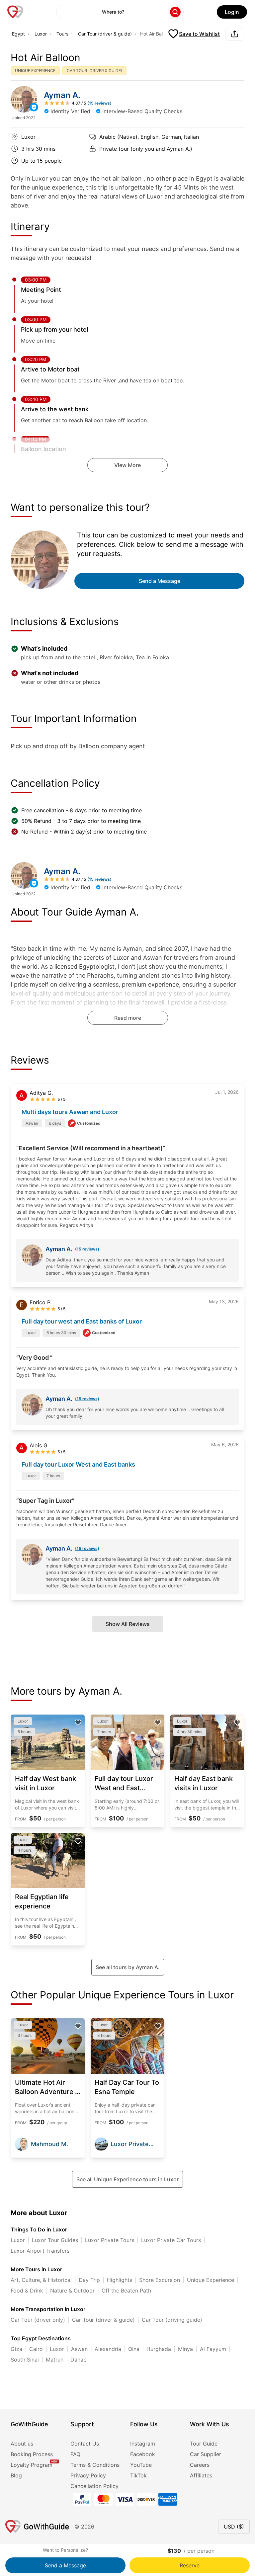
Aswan (79, 2349)
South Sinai (25, 2360)
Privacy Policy (88, 2475)
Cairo (36, 2349)
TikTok (138, 2475)
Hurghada (159, 2349)
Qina (134, 2349)
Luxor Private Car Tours (171, 2240)
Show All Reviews (128, 1624)
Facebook (143, 2454)
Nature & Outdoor (72, 2291)
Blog (16, 2475)
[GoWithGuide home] (15, 12)
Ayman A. (62, 95)
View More (127, 465)
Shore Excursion (160, 2280)
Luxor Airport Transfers (40, 2251)
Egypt (18, 34)
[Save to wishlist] (78, 1723)
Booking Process (32, 2454)
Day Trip (89, 2280)
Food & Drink (27, 2291)
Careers (200, 2465)
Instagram (143, 2444)
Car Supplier (206, 2454)
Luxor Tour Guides (55, 2240)
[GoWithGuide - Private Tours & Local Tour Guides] (24, 99)
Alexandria (108, 2349)
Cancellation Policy (94, 2486)
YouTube (141, 2465)
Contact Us (85, 2444)
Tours (62, 34)
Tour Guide (204, 2444)
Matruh (55, 2360)
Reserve (190, 2565)
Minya (185, 2349)
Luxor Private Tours (110, 2240)
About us (22, 2444)
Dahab (79, 2360)
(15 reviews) (87, 1249)
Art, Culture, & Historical (41, 2280)
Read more (128, 1018)
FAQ (75, 2454)
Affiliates (201, 2475)
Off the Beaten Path (126, 2291)
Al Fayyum (213, 2349)
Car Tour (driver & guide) (105, 34)
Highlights (120, 2280)
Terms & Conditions (95, 2465)
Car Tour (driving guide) (172, 2320)
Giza (16, 2349)
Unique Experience (211, 2280)
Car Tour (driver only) (38, 2320)
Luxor (41, 34)
